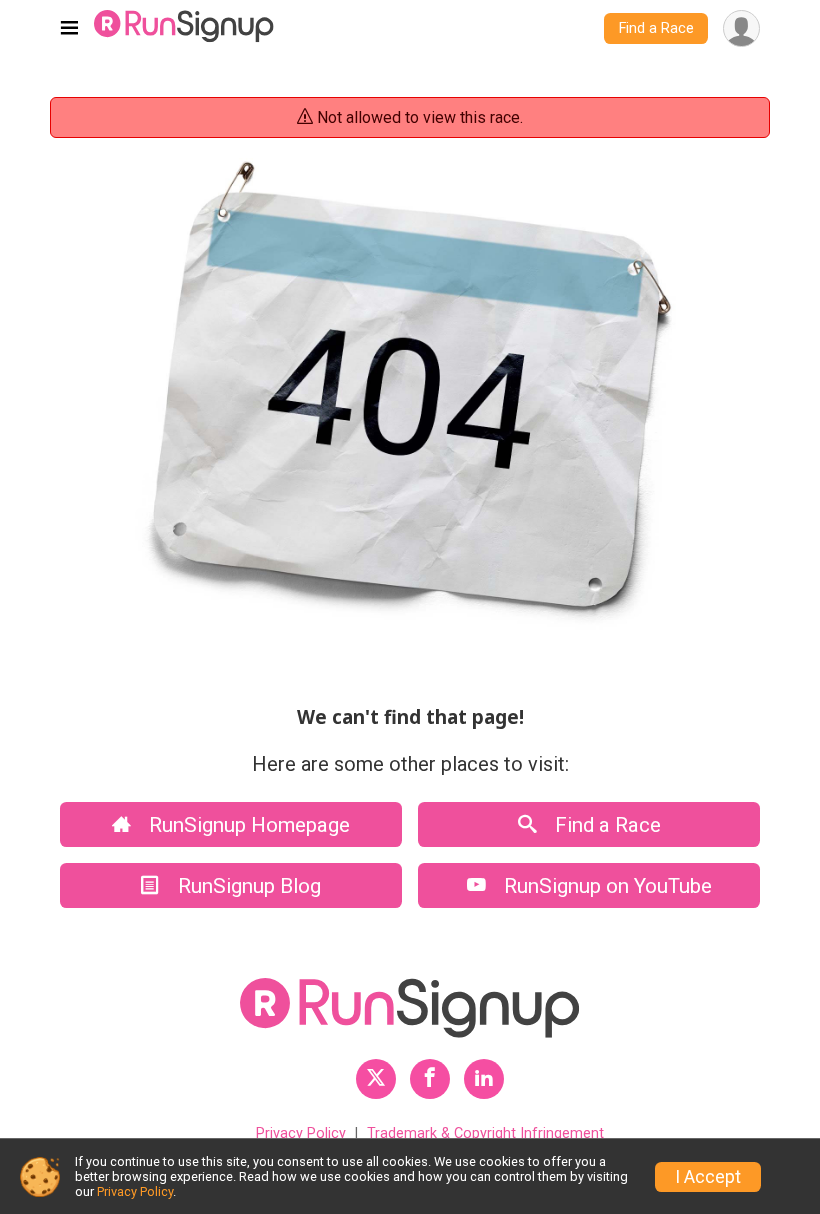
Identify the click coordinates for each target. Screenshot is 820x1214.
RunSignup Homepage (247, 825)
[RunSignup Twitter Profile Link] (376, 1079)
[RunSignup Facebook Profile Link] (430, 1079)
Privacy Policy (301, 1133)
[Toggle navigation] (69, 29)
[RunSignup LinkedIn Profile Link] (484, 1079)
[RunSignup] (184, 28)
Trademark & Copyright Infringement (485, 1133)
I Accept (708, 1177)
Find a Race (656, 28)
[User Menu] (741, 28)
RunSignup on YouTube (605, 886)
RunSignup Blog (247, 886)
